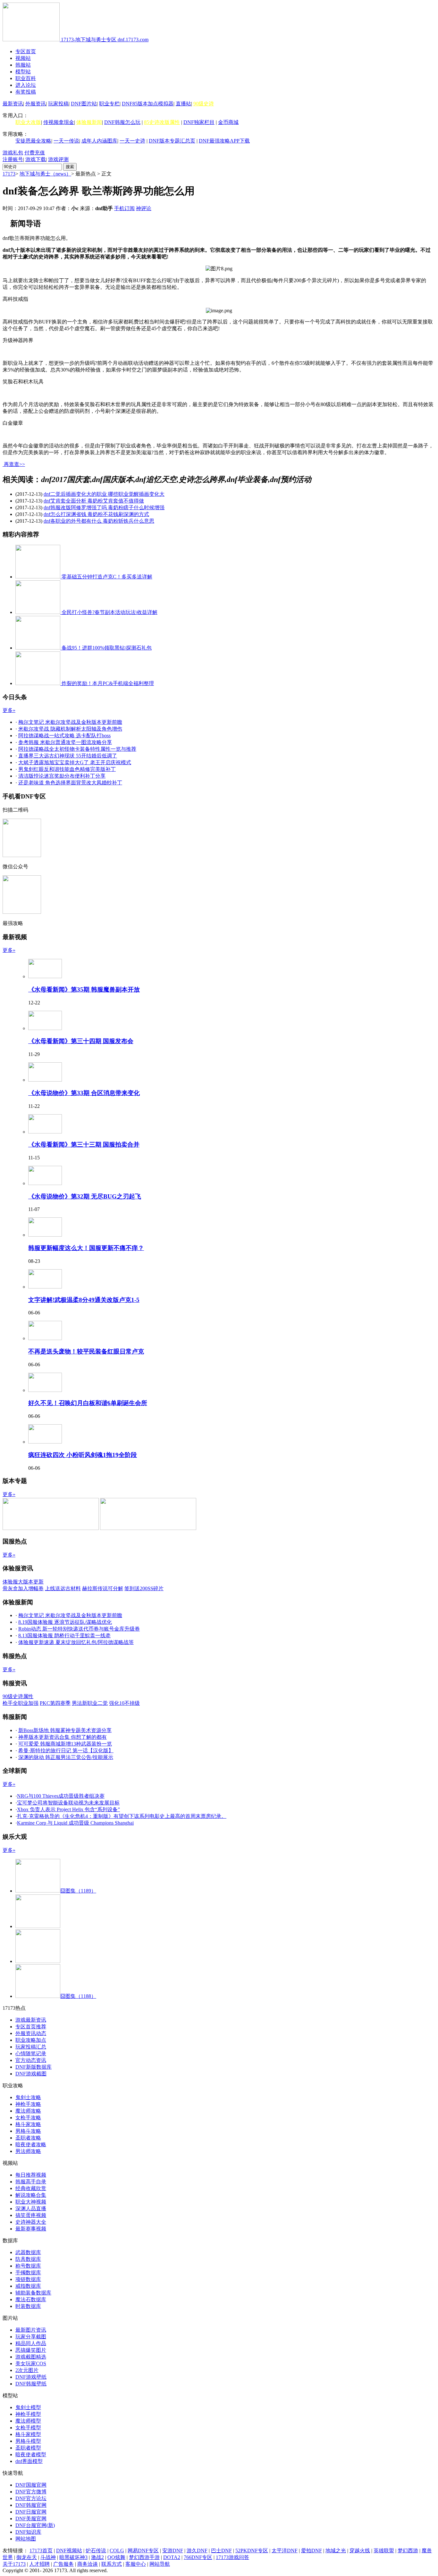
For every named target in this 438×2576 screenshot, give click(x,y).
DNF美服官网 (31, 2519)
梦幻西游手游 (144, 2557)
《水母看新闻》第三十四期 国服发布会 (81, 1041)
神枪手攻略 (28, 2104)
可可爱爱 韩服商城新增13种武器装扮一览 (65, 1744)
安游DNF (173, 2551)
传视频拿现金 (59, 122)
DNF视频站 (69, 2551)
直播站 (183, 104)
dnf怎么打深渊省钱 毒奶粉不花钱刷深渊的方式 (96, 514)
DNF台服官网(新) (35, 2525)
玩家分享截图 (31, 2337)
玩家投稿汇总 (31, 2047)
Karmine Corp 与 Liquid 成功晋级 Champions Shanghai (75, 1823)
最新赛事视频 (31, 2229)
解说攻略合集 (31, 2195)
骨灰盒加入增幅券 (23, 1588)
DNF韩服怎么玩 (122, 122)
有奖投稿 (26, 92)
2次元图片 (27, 2370)
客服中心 (136, 2564)
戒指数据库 (28, 2286)
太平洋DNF (285, 2551)
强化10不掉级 (124, 1703)
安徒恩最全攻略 (33, 141)
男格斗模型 (28, 2441)
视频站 (23, 58)
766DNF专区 (198, 2557)
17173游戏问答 (232, 2557)
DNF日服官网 (31, 2512)
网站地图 (26, 2539)
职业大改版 (28, 122)
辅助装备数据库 (33, 2293)
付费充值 (35, 153)
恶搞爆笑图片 (31, 2350)
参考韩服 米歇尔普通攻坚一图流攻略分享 (65, 742)
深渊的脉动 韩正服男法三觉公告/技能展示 (66, 1757)
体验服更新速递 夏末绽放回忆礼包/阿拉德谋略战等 (76, 1642)
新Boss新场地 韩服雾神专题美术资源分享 (65, 1730)
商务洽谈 (88, 2564)
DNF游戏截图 (31, 2074)
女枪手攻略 (28, 2118)
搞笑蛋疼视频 (31, 2215)
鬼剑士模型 (28, 2407)
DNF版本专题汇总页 (172, 141)
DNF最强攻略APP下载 (224, 141)
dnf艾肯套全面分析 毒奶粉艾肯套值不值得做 (94, 501)
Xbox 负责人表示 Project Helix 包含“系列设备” (68, 1809)
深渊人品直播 (31, 2208)
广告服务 (63, 2564)
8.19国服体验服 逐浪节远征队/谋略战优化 (65, 1622)
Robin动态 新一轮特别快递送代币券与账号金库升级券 (79, 1629)
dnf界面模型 (29, 2461)
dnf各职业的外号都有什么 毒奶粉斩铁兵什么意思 (99, 521)
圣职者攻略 (28, 2138)
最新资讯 (13, 104)
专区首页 (26, 51)
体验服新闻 (89, 122)
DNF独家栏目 (199, 122)
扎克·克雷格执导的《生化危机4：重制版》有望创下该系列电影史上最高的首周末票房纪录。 (122, 1816)
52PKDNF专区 (252, 2551)
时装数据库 (28, 2306)
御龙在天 (27, 2557)
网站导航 (160, 2564)
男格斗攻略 (28, 2131)
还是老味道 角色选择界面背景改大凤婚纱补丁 (70, 783)
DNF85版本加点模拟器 (148, 104)
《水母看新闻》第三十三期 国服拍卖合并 (84, 1145)
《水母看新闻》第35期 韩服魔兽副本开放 (84, 990)
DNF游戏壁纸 (31, 2377)
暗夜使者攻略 (31, 2144)
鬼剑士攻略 (28, 2097)
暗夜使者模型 (31, 2454)
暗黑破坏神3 (73, 2557)
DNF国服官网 (31, 2485)
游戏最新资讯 (31, 2020)
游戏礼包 (13, 153)
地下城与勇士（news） (45, 174)
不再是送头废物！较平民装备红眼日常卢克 (86, 1351)
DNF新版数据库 (34, 2067)
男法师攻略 (28, 2151)
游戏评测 (58, 159)
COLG (117, 2551)
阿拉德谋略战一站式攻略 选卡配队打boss (64, 736)
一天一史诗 (132, 141)
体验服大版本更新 (23, 1582)
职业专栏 (109, 104)
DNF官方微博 (31, 2492)
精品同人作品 (31, 2343)
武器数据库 (28, 2252)
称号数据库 (28, 2266)
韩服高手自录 (31, 2182)
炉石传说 (96, 2551)
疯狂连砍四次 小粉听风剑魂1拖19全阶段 (83, 1455)
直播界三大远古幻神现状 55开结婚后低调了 (68, 756)
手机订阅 (124, 208)
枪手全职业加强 (21, 1703)
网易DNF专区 (143, 2551)
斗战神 (48, 2557)
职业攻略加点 (31, 2040)
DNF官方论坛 (31, 2498)
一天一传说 (66, 141)
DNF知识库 (28, 2532)
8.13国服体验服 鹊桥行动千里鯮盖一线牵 (64, 1636)
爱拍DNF (312, 2551)
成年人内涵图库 (99, 141)
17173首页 (41, 2551)
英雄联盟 (384, 2551)
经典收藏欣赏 (31, 2188)
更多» (9, 710)
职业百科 (26, 78)
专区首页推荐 (31, 2027)
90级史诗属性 (18, 1696)
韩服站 (23, 65)
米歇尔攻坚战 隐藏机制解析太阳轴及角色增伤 (70, 729)
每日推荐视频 (31, 2175)
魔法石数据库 (31, 2299)
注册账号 (13, 159)
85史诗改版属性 (162, 122)
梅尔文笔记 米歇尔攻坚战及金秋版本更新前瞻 (70, 722)
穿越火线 (360, 2551)
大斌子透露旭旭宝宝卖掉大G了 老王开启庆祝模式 (75, 762)
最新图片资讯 (31, 2330)
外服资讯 (36, 104)
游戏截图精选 (31, 2357)
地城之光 (336, 2551)
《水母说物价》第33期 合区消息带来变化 (84, 1093)
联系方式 (112, 2564)
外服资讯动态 (31, 2033)
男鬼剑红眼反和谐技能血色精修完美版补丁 (67, 769)
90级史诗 (204, 104)
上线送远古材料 (63, 1588)
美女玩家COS (31, 2363)
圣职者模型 (28, 2448)
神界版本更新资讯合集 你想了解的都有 (63, 1737)
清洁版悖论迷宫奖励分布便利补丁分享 (62, 776)
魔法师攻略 (28, 2111)
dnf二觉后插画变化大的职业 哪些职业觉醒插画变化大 (104, 494)
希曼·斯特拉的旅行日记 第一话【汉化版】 (66, 1750)
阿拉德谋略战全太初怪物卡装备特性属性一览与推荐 (77, 749)
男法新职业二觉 (90, 1703)
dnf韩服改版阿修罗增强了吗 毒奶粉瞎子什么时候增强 (104, 507)
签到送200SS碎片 (144, 1588)
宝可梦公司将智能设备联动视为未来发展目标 (68, 1803)
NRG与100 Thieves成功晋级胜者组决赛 (61, 1796)
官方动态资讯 (31, 2060)
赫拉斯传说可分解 (103, 1588)
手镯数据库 (28, 2273)
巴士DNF (221, 2551)
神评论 (144, 208)
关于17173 (14, 2564)
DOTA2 (172, 2557)
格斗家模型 (28, 2434)
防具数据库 (28, 2259)
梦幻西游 (408, 2551)
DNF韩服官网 (31, 2505)
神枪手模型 (28, 2414)
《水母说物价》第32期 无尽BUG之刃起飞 (85, 1196)
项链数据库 (28, 2279)
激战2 (97, 2557)
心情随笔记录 (31, 2053)
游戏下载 (36, 159)
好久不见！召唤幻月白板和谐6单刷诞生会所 (88, 1403)
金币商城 (228, 122)
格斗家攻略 (28, 2124)
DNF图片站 (84, 104)
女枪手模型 (28, 2428)
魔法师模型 (28, 2421)
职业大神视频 (31, 2202)
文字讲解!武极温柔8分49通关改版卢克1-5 (84, 1300)
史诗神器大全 (31, 2222)
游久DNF (197, 2551)
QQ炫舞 (116, 2557)
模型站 (23, 72)
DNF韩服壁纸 (31, 2384)
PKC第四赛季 (55, 1703)
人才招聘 (39, 2564)
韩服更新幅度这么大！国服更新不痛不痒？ (86, 1248)
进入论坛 (26, 85)
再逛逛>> (14, 464)
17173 (9, 174)
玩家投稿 (58, 104)
